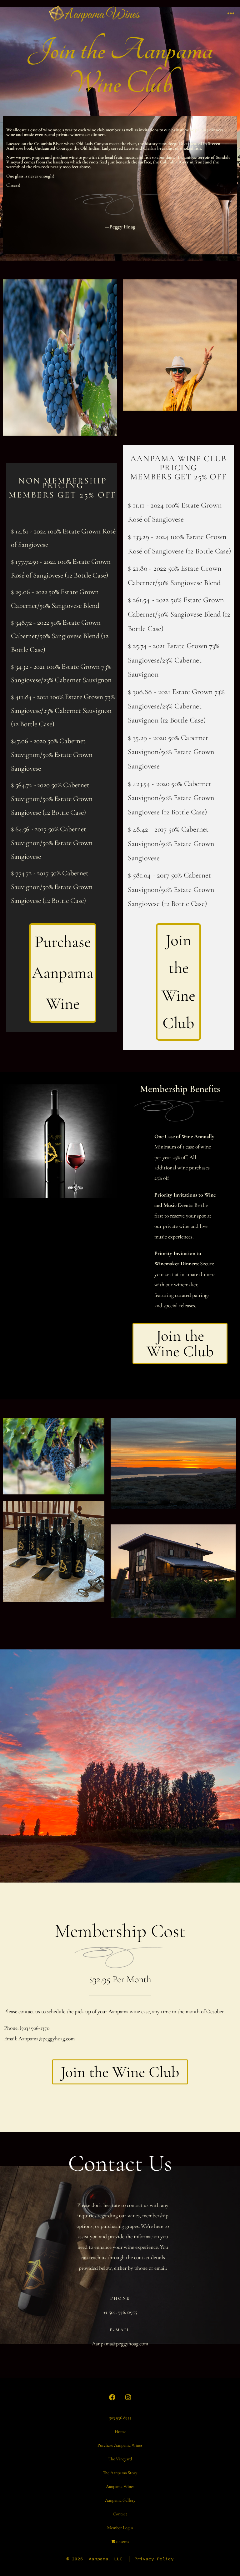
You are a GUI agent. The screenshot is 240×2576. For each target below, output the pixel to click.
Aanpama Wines (120, 2486)
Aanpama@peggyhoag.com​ (47, 2039)
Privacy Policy (154, 2559)
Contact (120, 2514)
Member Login (120, 2528)
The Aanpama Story (120, 2473)
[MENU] (231, 14)
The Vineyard (120, 2459)
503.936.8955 (120, 2418)
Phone (120, 2298)
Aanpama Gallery (120, 2500)
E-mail (120, 2330)
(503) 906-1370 (35, 2028)
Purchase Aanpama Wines (120, 2445)
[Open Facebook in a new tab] (112, 2397)
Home (120, 2431)
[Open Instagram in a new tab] (128, 2397)
